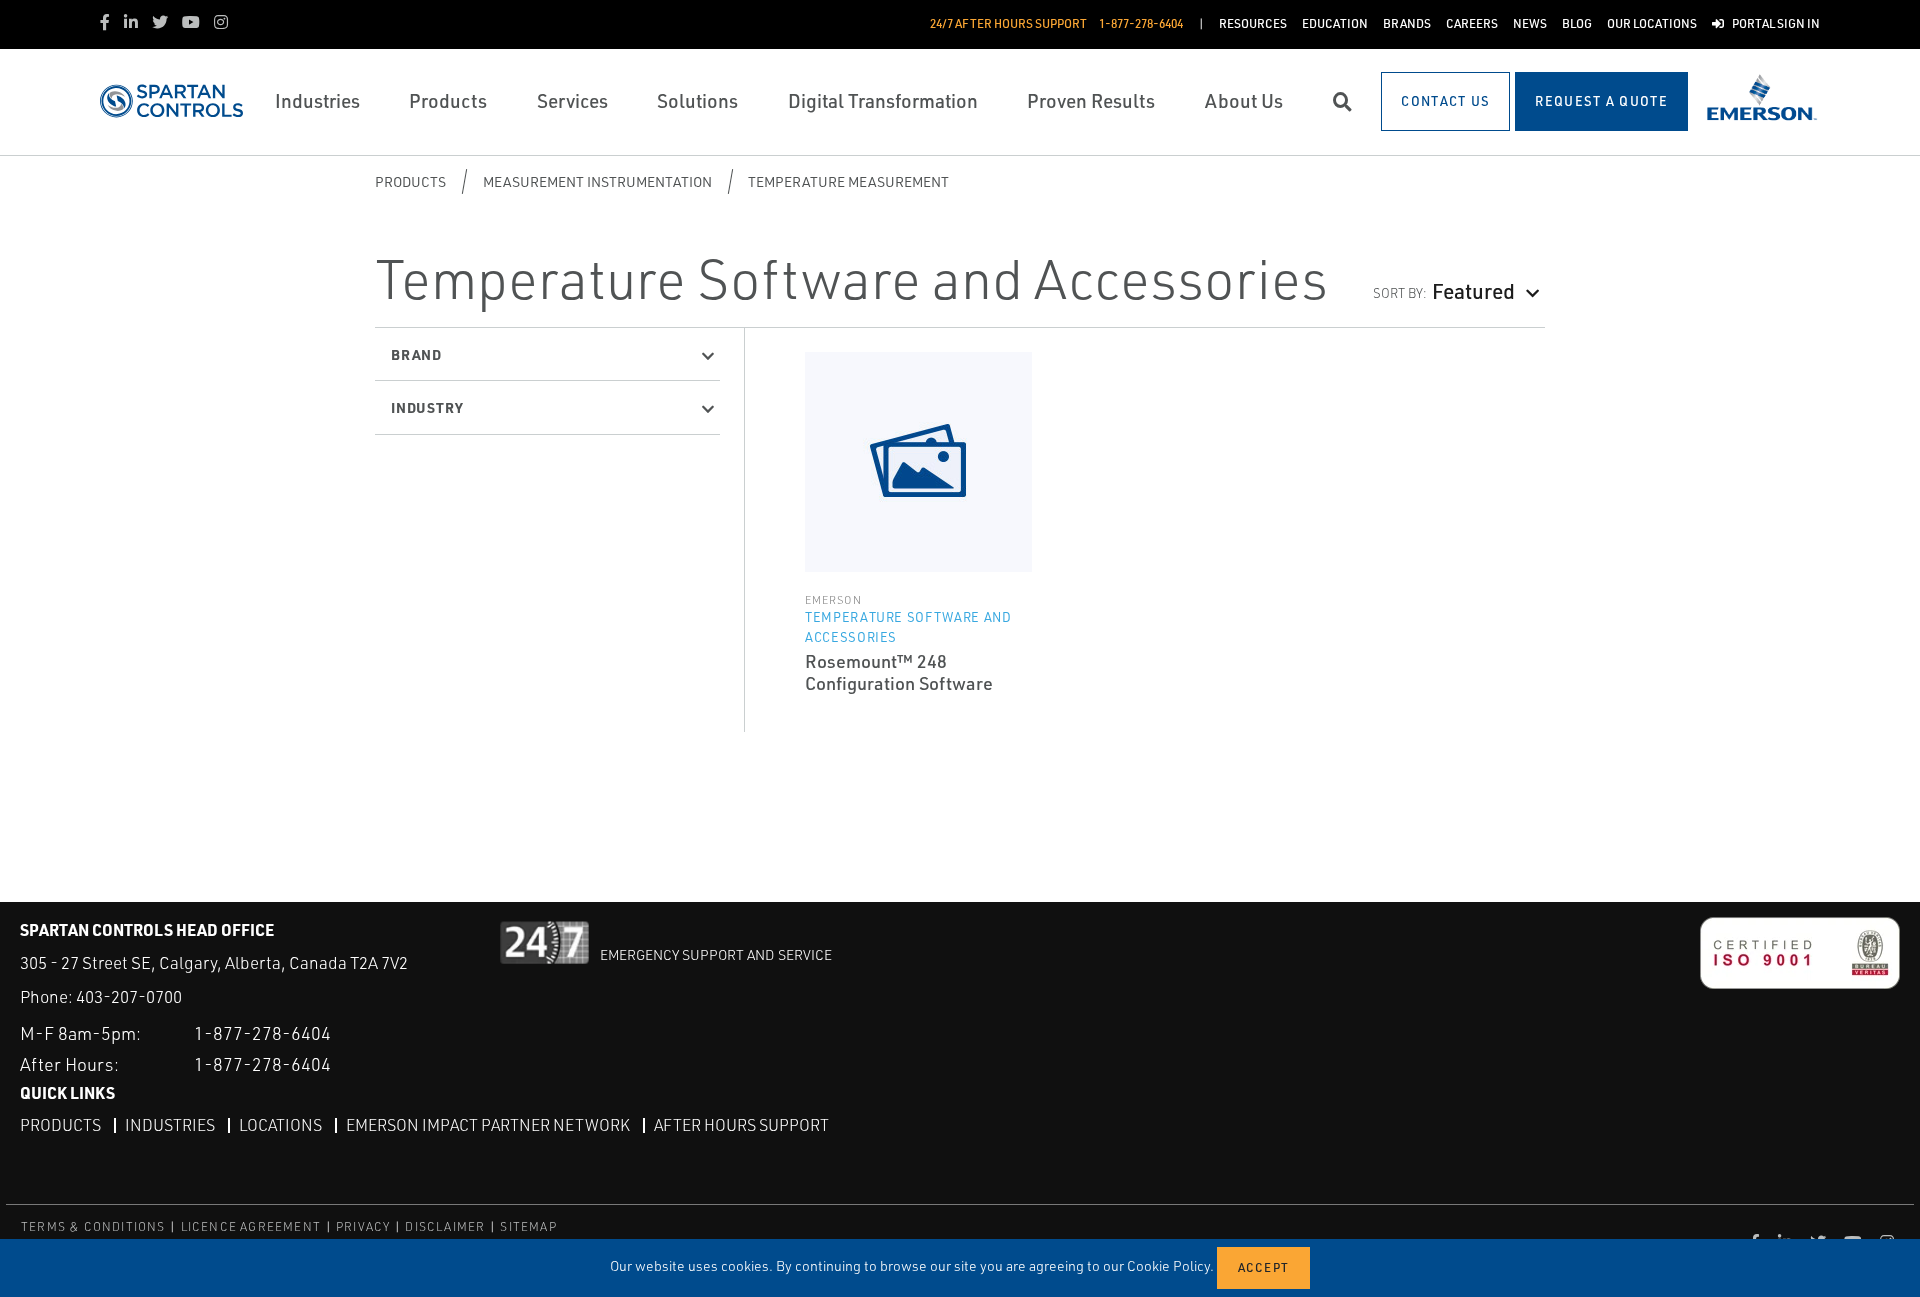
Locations (280, 1125)
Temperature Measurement (848, 181)
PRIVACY (363, 1226)
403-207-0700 (129, 996)
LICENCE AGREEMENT (251, 1226)
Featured (1473, 290)
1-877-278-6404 (262, 1033)
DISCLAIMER (445, 1226)
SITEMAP (528, 1226)
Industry (427, 407)
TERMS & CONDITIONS (93, 1226)
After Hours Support (741, 1125)
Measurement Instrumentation (597, 181)
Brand (416, 354)
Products (410, 181)
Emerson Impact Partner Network (488, 1125)
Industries (170, 1125)
